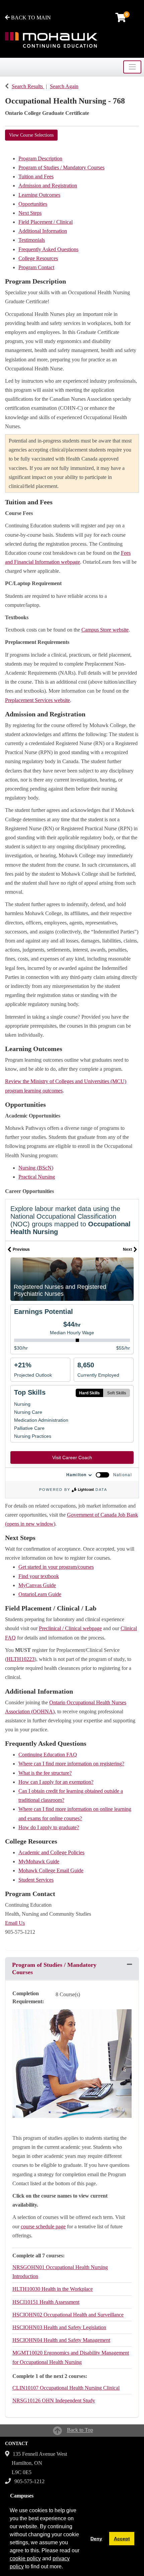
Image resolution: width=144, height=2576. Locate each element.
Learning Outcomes (39, 195)
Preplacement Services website (38, 700)
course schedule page (43, 2226)
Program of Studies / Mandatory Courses (61, 167)
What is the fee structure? (45, 1773)
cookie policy (25, 2558)
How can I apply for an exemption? (56, 1782)
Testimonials (32, 240)
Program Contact (36, 267)
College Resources (38, 258)
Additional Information (43, 231)
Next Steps (30, 213)
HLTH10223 (21, 1659)
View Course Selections (31, 135)
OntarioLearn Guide (40, 1594)
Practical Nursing (37, 1177)
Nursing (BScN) (36, 1168)
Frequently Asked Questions (48, 249)
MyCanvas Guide (37, 1585)
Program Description (40, 158)
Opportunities (33, 204)
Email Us (15, 1923)
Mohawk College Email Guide (51, 1870)
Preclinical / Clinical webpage (70, 1628)
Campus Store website (105, 630)
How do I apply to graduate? (49, 1827)
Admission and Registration (48, 186)
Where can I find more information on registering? (71, 1764)
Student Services (36, 1880)
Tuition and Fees (36, 177)
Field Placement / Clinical (46, 222)
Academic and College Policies (51, 1852)
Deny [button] (96, 2539)
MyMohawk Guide (39, 1861)
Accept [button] (122, 2539)
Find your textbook (39, 1576)
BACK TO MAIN (30, 18)
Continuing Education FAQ (48, 1755)
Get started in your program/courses (56, 1567)
